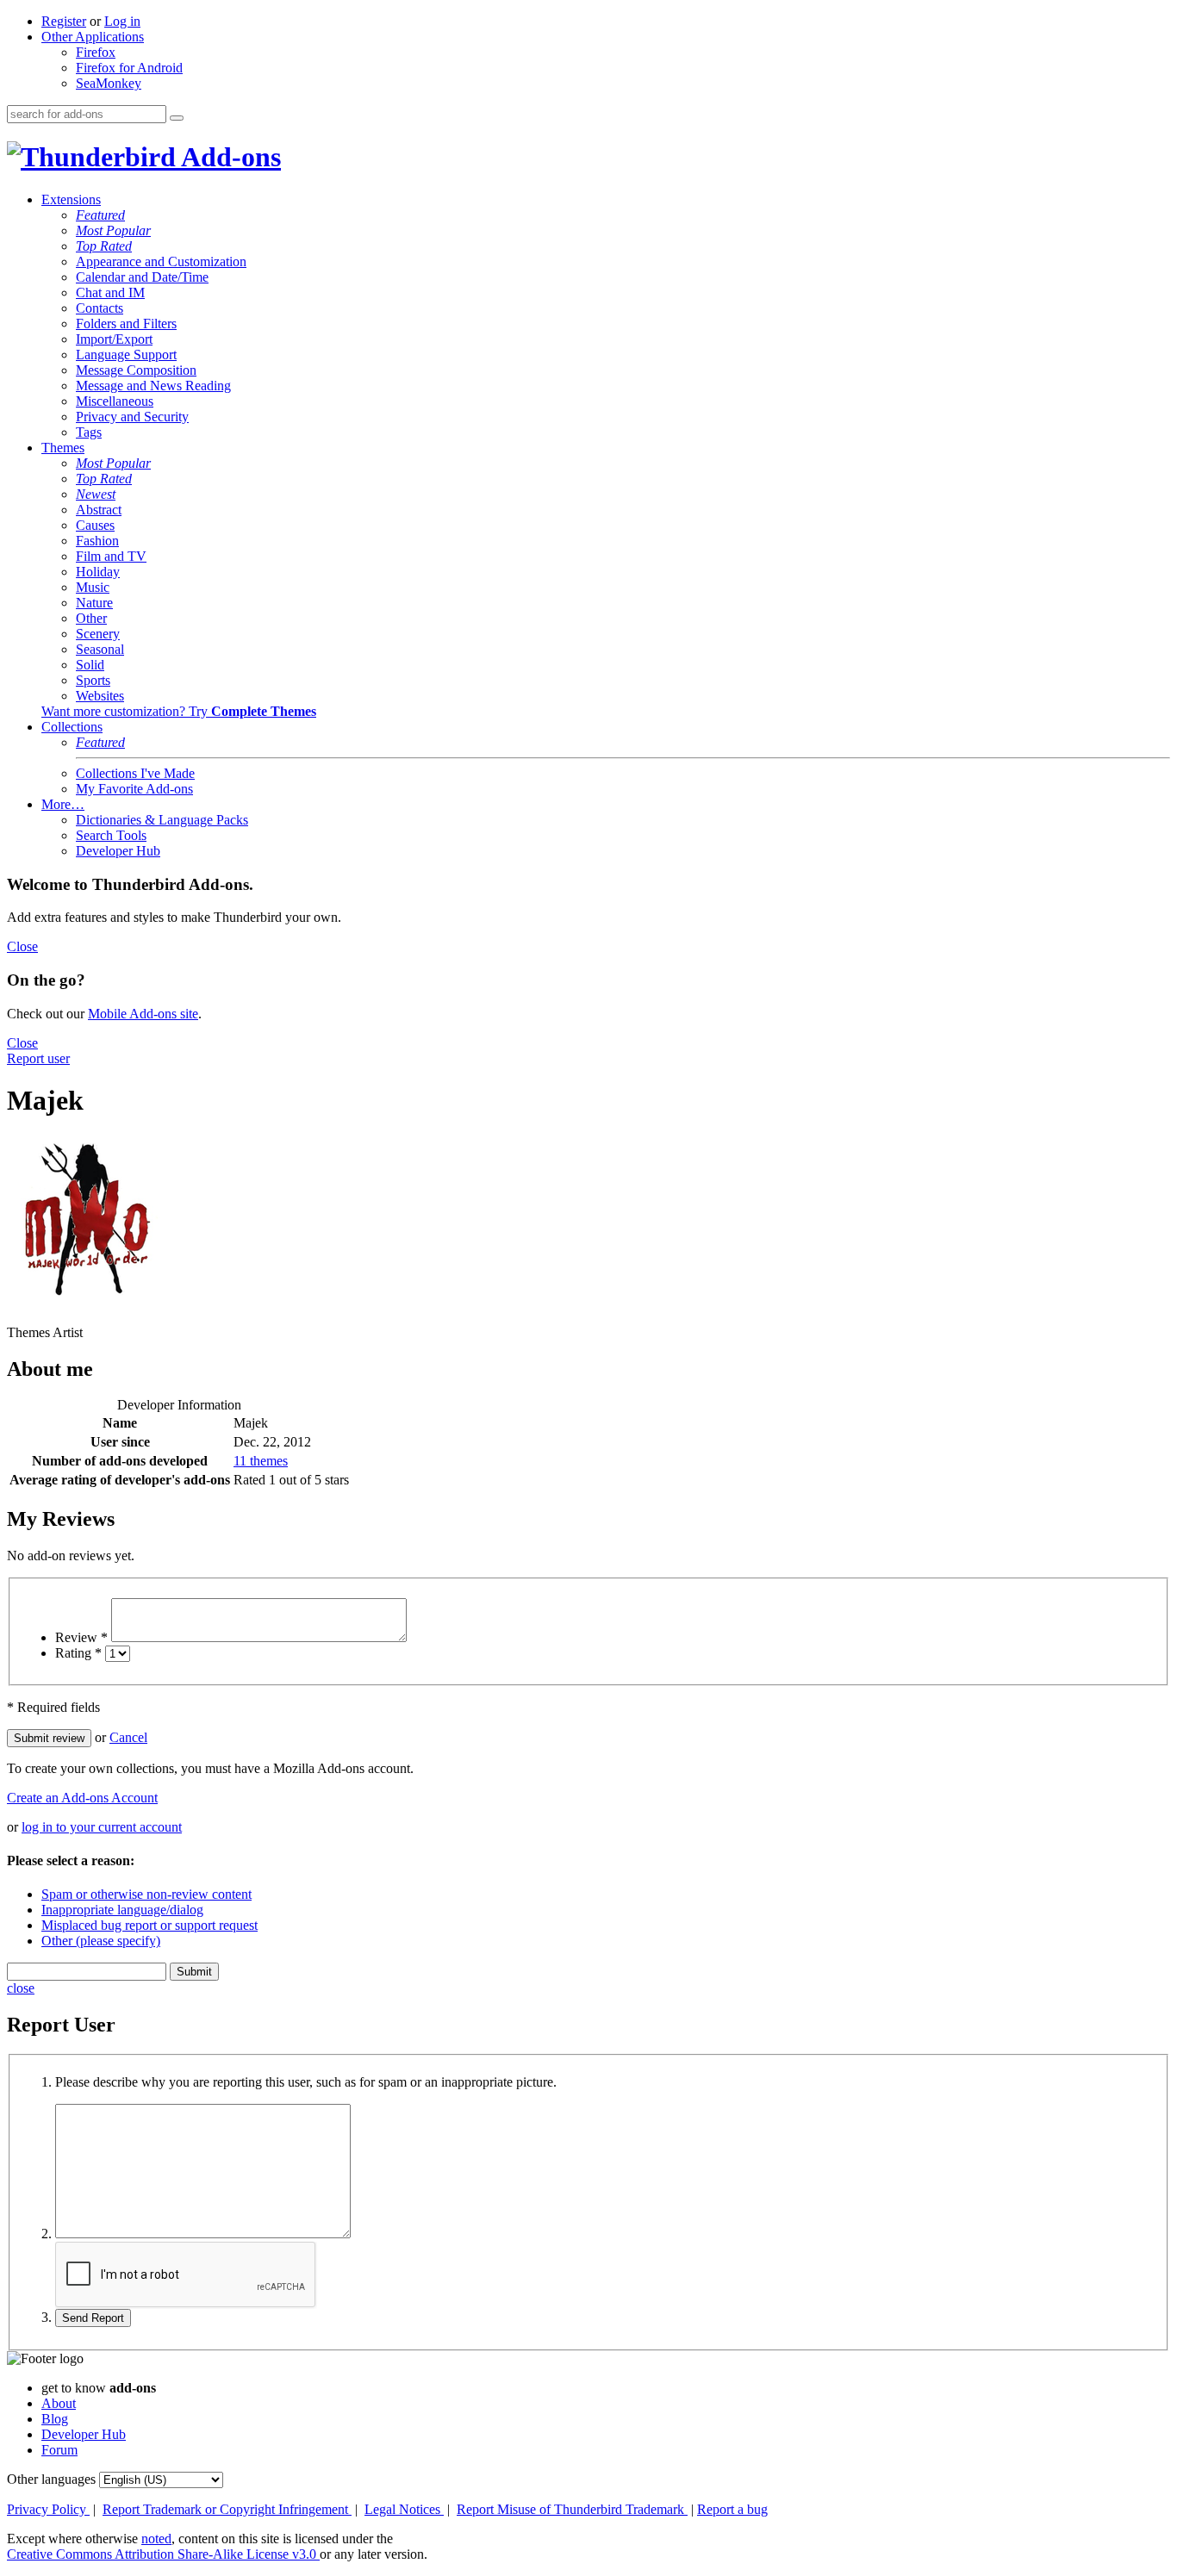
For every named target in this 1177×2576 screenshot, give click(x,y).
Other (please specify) (101, 1941)
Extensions (71, 199)
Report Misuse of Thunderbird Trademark (572, 2509)
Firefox (96, 52)
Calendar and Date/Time (142, 277)
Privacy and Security (132, 417)
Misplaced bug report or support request (149, 1925)
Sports (93, 680)
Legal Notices (404, 2509)
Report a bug (732, 2509)
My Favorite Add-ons (134, 789)
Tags (89, 432)
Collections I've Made (135, 773)
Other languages (51, 2479)
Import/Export (114, 339)
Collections (72, 727)
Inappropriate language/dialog (122, 1910)
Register (64, 21)
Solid (90, 665)
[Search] (177, 118)
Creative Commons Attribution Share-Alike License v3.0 (163, 2554)
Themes (63, 448)
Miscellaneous (115, 401)
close (21, 1988)
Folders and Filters (126, 324)
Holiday (98, 572)
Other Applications (93, 37)
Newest (96, 494)
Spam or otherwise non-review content (146, 1894)
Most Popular (113, 230)
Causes (95, 525)
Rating (78, 1653)
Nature (94, 603)
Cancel (128, 1737)
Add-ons (228, 157)
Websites (100, 696)
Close (22, 946)
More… (63, 804)
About (59, 2403)
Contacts (100, 308)
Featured (100, 215)
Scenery (98, 634)
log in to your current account (102, 1827)
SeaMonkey (109, 83)
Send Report (93, 2318)
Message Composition (136, 370)
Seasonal (100, 649)
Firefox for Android (129, 68)
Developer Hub (118, 851)
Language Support (126, 355)
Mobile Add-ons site (143, 1014)
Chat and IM (110, 292)
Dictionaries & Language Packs (162, 820)
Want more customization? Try (179, 711)
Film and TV (111, 556)
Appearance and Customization (161, 261)
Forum (59, 2450)
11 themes (261, 1461)
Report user (38, 1058)
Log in (122, 21)
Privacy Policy (48, 2509)
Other (91, 618)
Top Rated (104, 246)
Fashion (97, 541)
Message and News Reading (153, 386)
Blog (55, 2419)
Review (81, 1637)
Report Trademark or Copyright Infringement (227, 2509)
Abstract (99, 510)
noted (156, 2539)
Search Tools (111, 835)
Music (93, 587)
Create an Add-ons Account (82, 1798)
